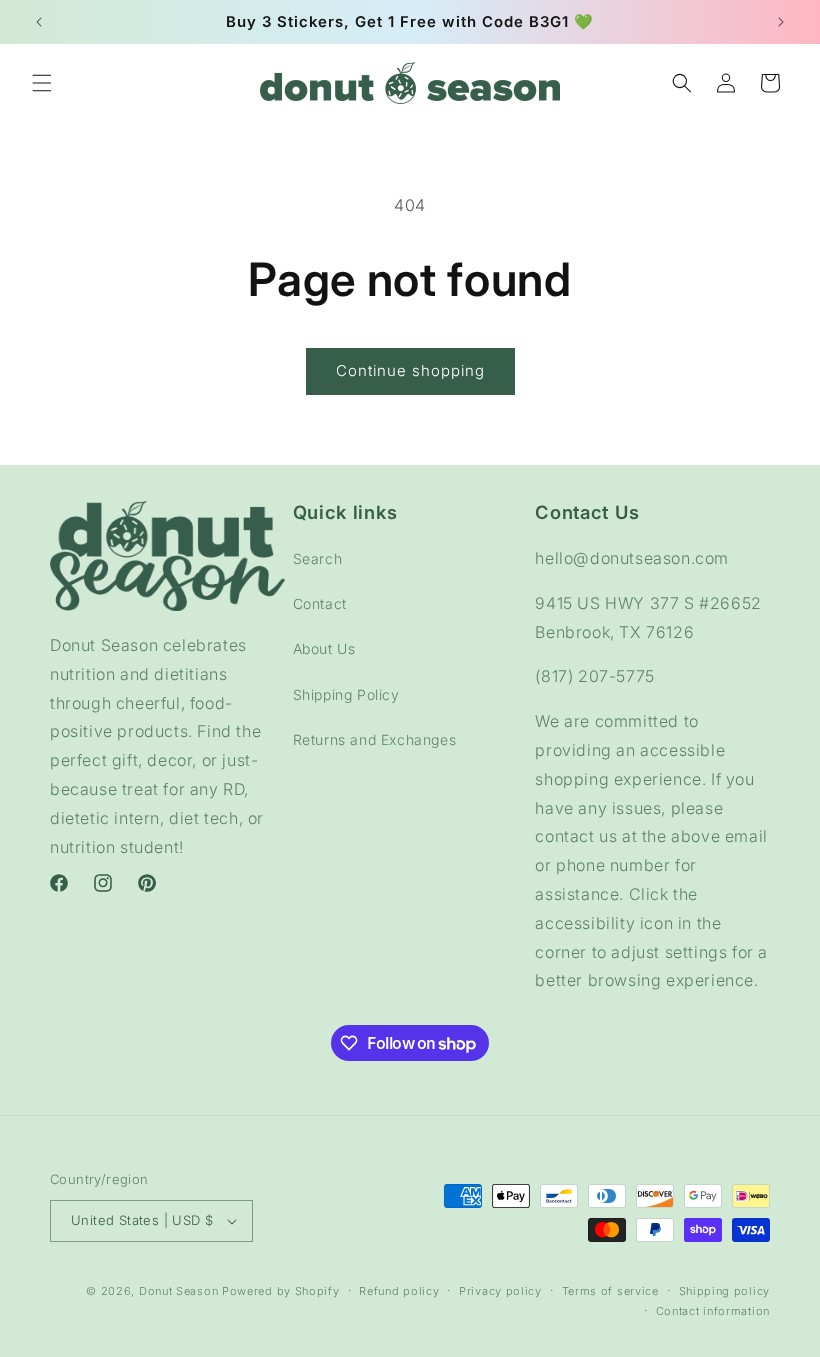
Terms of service (610, 1291)
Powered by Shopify (281, 1291)
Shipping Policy (346, 694)
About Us (324, 648)
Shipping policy (725, 1291)
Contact (320, 603)
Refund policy (399, 1291)
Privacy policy (500, 1291)
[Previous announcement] (39, 22)
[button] (42, 83)
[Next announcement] (781, 22)
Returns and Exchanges (375, 739)
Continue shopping (410, 370)
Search (318, 558)
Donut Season (178, 1291)
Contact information (713, 1311)
